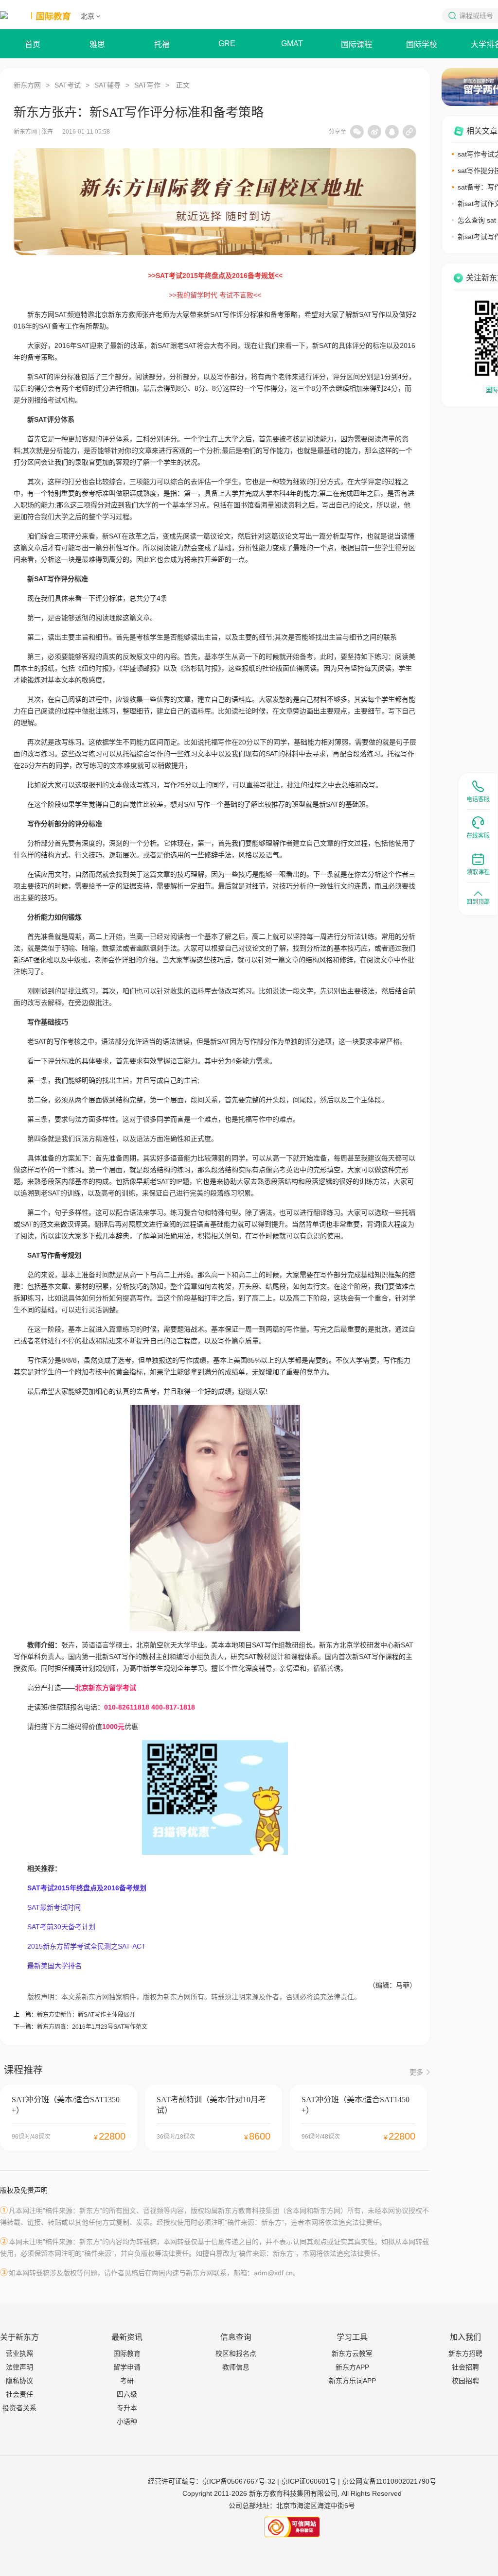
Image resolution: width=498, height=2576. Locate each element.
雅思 (97, 44)
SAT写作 (147, 85)
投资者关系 (19, 2408)
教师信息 (236, 2367)
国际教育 (127, 2353)
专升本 (127, 2408)
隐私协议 (19, 2381)
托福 (162, 44)
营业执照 (19, 2353)
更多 (416, 2072)
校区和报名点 (236, 2353)
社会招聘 (465, 2367)
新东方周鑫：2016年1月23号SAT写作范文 (92, 2027)
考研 (127, 2381)
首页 (33, 44)
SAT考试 (68, 85)
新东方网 (27, 85)
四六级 (127, 2394)
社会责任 (19, 2394)
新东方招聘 (465, 2353)
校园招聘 (465, 2381)
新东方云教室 (352, 2353)
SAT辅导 (107, 85)
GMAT (292, 43)
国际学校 (422, 44)
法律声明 (19, 2367)
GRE (227, 43)
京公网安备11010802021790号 (389, 2481)
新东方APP (352, 2367)
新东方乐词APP (352, 2381)
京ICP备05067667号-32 (239, 2481)
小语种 (127, 2421)
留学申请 (127, 2367)
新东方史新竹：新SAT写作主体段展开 (86, 2015)
